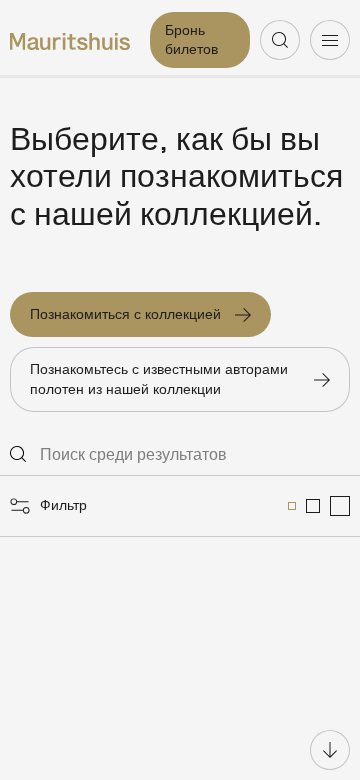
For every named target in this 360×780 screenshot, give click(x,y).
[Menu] (330, 40)
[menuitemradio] (292, 506)
